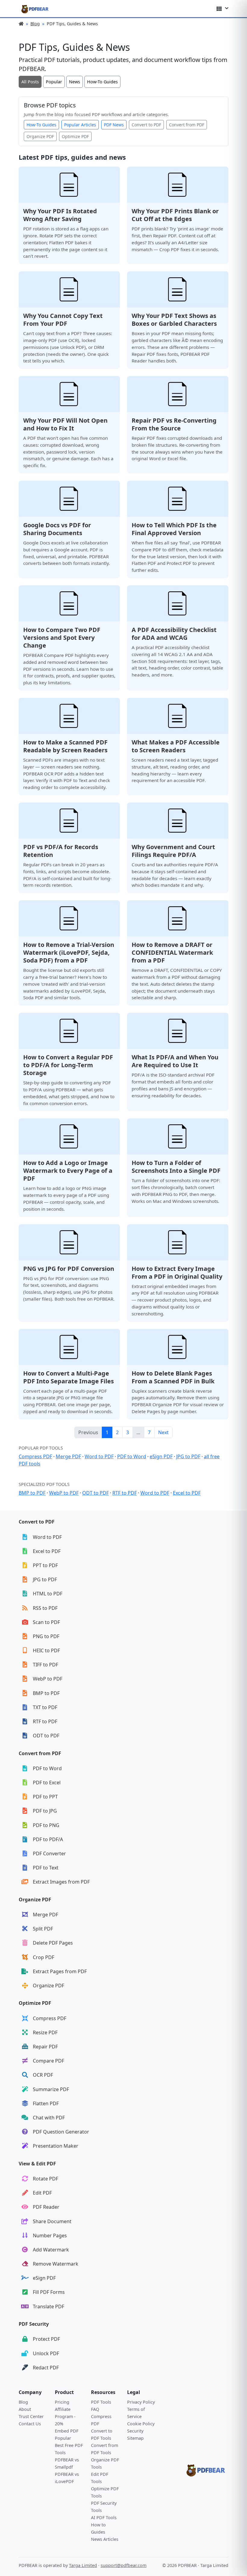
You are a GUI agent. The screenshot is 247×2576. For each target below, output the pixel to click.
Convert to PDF (146, 125)
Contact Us (30, 2424)
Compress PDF (35, 1456)
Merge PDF (68, 1456)
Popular (54, 82)
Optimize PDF (75, 136)
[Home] (21, 24)
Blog (35, 24)
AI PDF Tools (104, 2517)
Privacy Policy (141, 2402)
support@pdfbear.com (123, 2565)
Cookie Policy (141, 2424)
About (25, 2409)
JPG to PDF (188, 1456)
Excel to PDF (187, 1493)
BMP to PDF (32, 1493)
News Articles (105, 2539)
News (75, 82)
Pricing (62, 2402)
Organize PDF (40, 136)
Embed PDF (67, 2431)
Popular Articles (80, 125)
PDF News (114, 125)
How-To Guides (102, 82)
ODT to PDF (95, 1493)
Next (163, 1432)
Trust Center (31, 2416)
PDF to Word (132, 1456)
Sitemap (135, 2438)
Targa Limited (83, 2565)
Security (135, 2431)
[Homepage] (35, 9)
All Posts (30, 82)
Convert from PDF (187, 125)
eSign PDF (161, 1456)
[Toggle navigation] (222, 9)
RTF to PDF (125, 1493)
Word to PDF (99, 1456)
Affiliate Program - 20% (65, 2416)
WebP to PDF (64, 1493)
